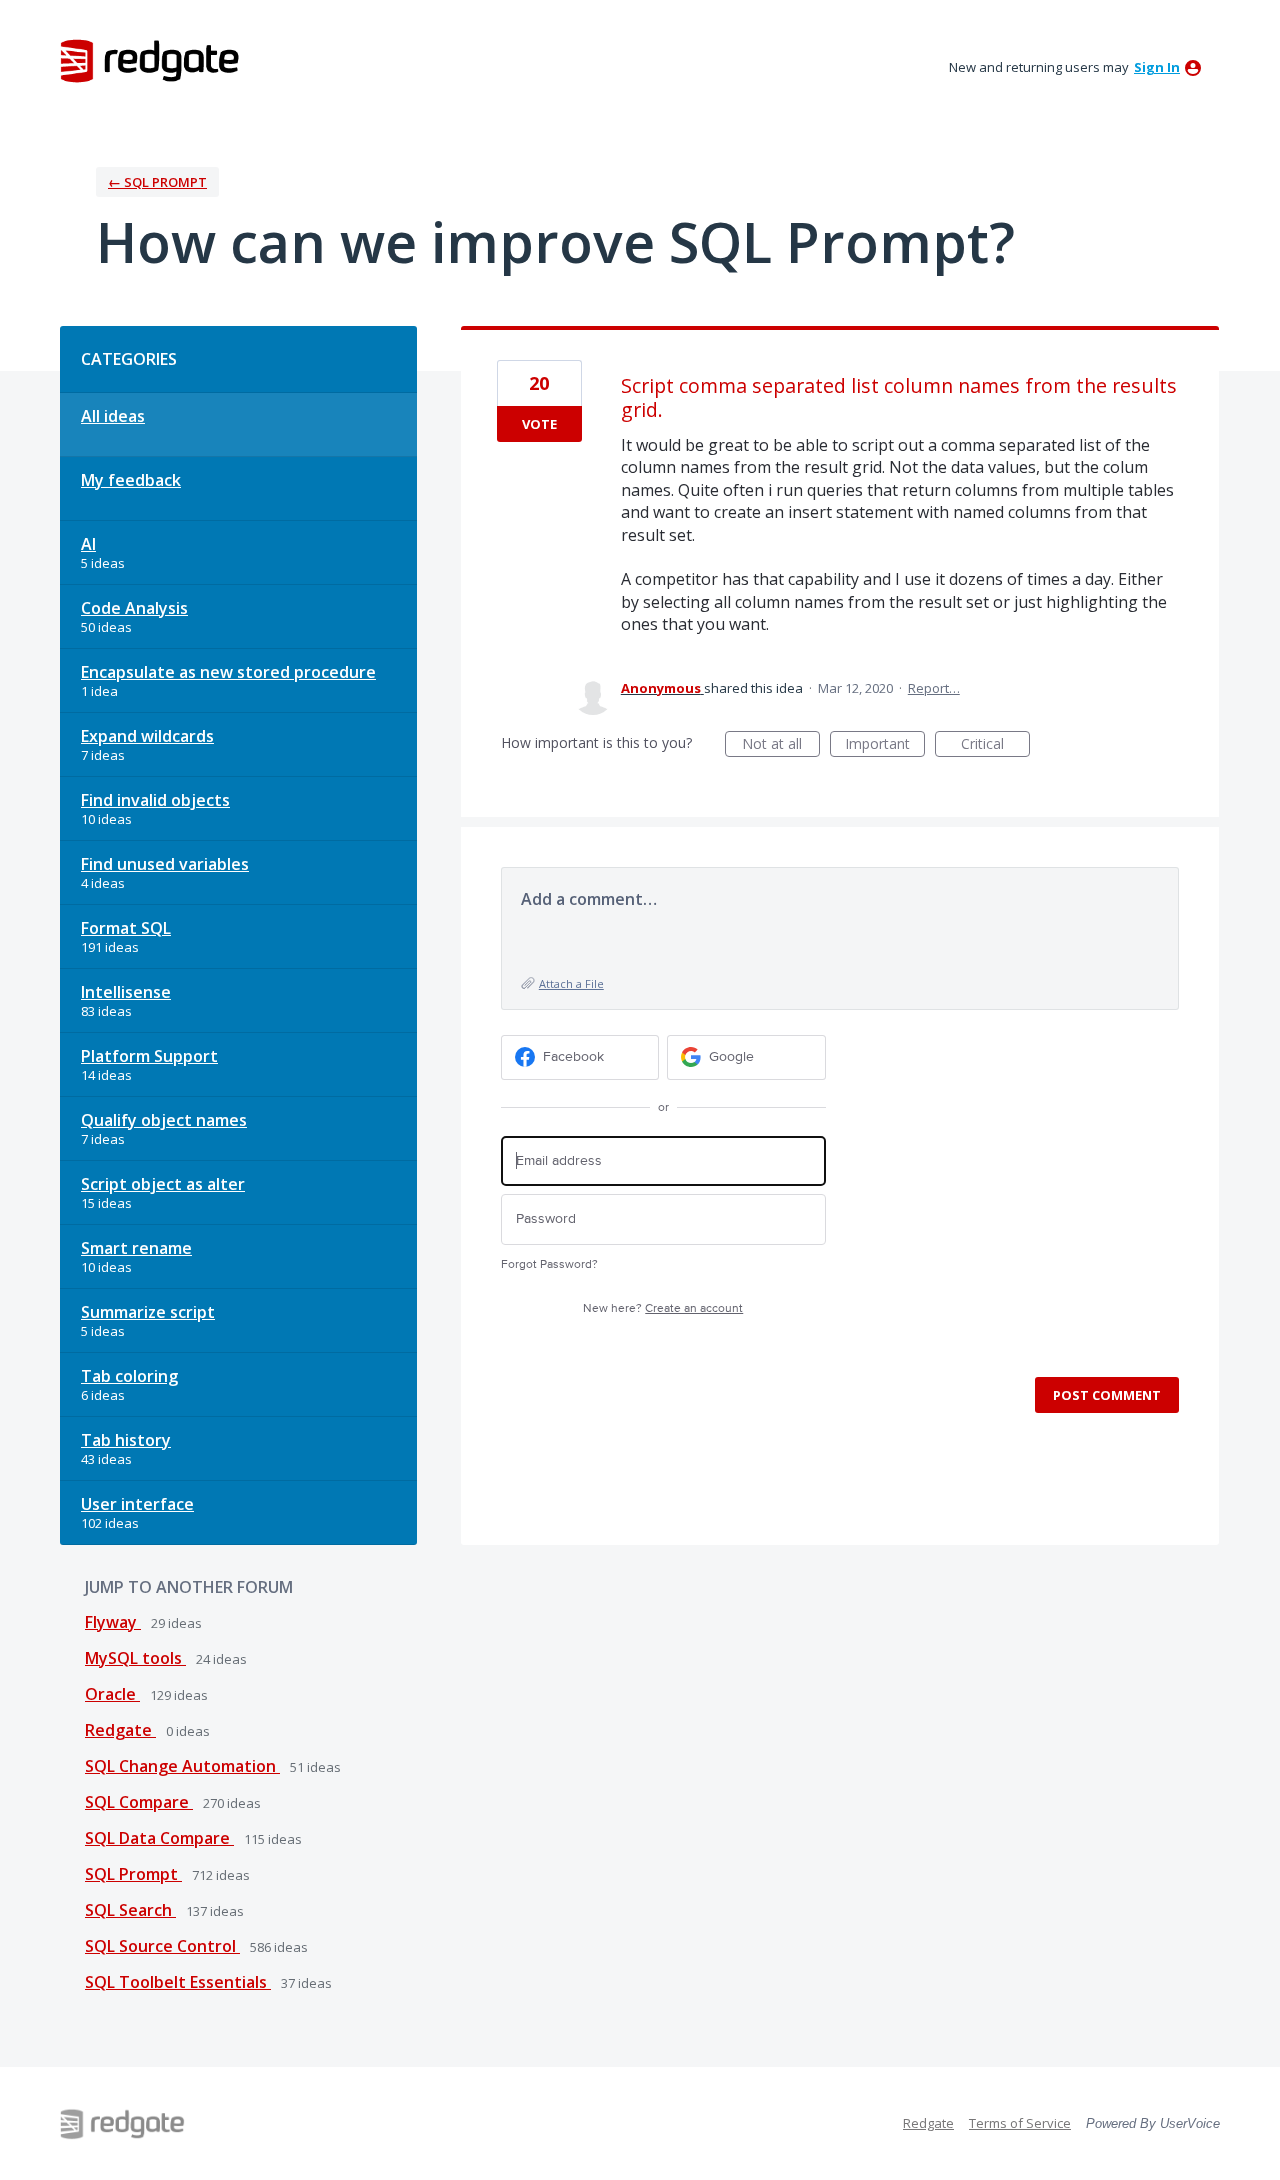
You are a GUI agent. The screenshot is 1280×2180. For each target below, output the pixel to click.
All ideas (113, 416)
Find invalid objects (155, 800)
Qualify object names (164, 1120)
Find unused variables (165, 864)
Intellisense (126, 992)
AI (88, 544)
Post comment (1107, 1395)
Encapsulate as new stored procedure (228, 672)
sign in (1157, 67)
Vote (539, 424)
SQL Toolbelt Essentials (178, 1982)
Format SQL (126, 928)
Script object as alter (163, 1184)
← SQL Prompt (157, 182)
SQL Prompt (133, 1874)
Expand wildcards (147, 736)
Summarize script (148, 1312)
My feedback (131, 480)
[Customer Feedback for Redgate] (150, 60)
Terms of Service (1020, 2123)
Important (885, 745)
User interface (137, 1504)
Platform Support (149, 1056)
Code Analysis (134, 608)
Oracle (112, 1694)
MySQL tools (135, 1658)
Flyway (113, 1622)
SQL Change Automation (182, 1766)
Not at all (781, 745)
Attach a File (571, 983)
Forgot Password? (549, 1264)
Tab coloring (129, 1376)
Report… (934, 688)
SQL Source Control (162, 1946)
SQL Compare (139, 1802)
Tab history (126, 1440)
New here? (663, 1308)
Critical (995, 745)
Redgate (120, 1730)
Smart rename (136, 1248)
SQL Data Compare (159, 1838)
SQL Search (130, 1910)
